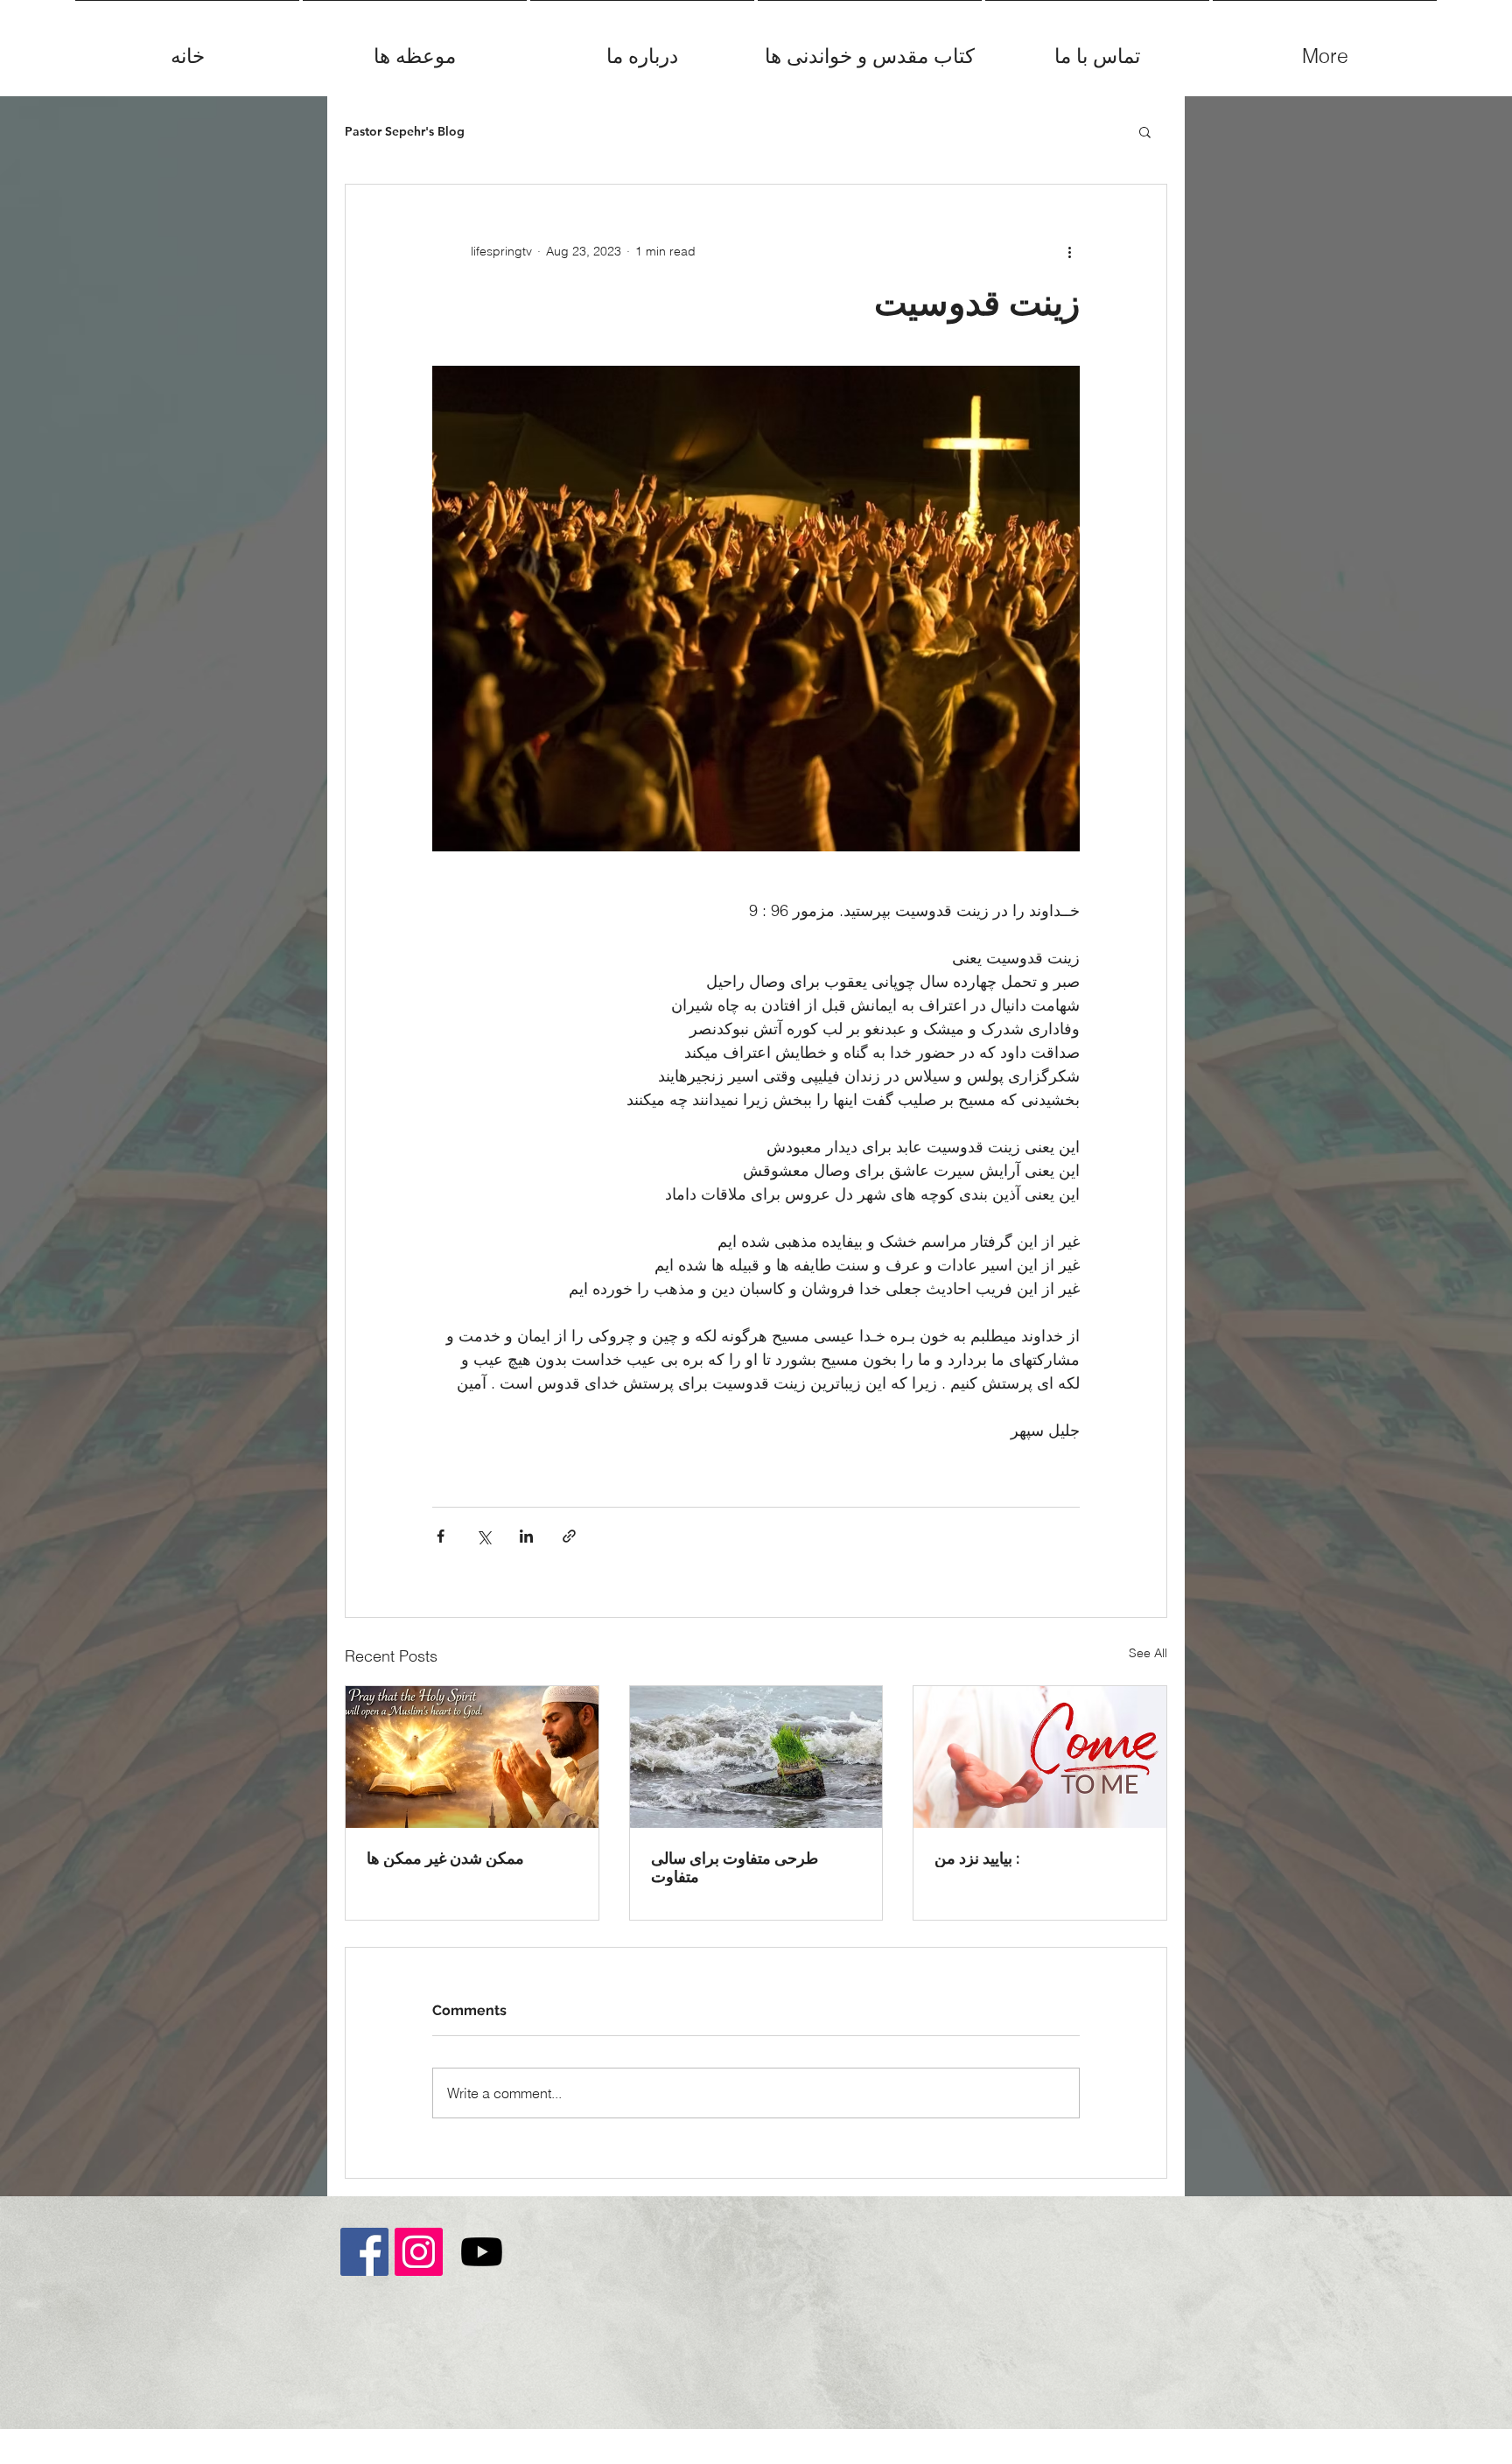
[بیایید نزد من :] (1040, 1757)
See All (1148, 1653)
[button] (1145, 131)
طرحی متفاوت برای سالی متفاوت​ (735, 1867)
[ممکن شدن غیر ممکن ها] (472, 1757)
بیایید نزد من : (977, 1858)
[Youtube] (482, 2252)
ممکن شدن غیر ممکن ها (445, 1858)
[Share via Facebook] (441, 1536)
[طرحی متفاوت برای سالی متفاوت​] (756, 1757)
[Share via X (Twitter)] (483, 1536)
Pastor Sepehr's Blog (405, 132)
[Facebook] (364, 2252)
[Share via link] (569, 1536)
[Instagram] (419, 2252)
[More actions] (1069, 251)
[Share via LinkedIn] (526, 1536)
